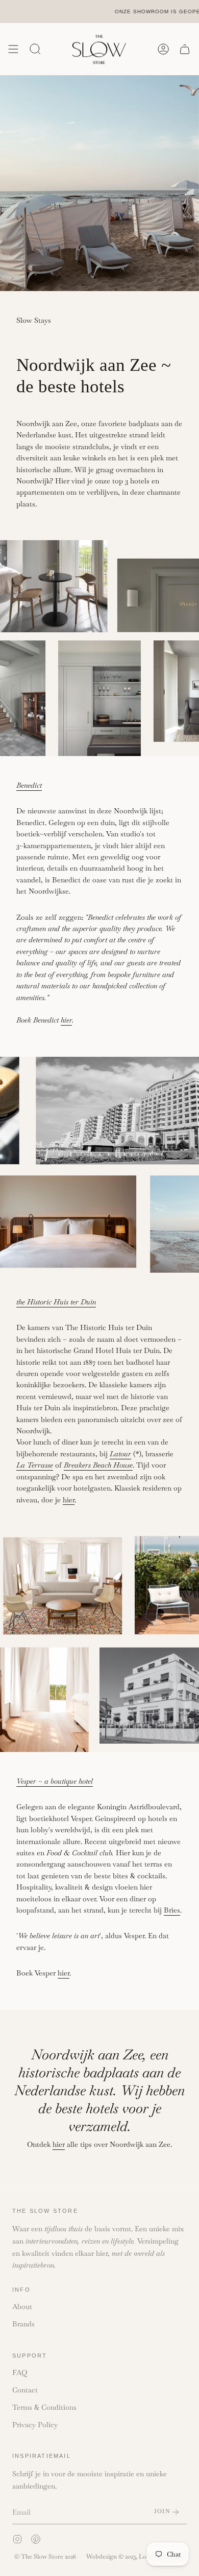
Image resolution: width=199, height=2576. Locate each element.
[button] (35, 49)
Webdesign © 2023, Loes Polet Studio (137, 2557)
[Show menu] (13, 49)
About (22, 2306)
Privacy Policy (35, 2425)
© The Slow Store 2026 (45, 2557)
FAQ (20, 2372)
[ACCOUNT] (163, 49)
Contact (25, 2390)
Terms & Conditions (44, 2407)
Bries (172, 1910)
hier (69, 1499)
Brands (23, 2324)
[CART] (185, 49)
